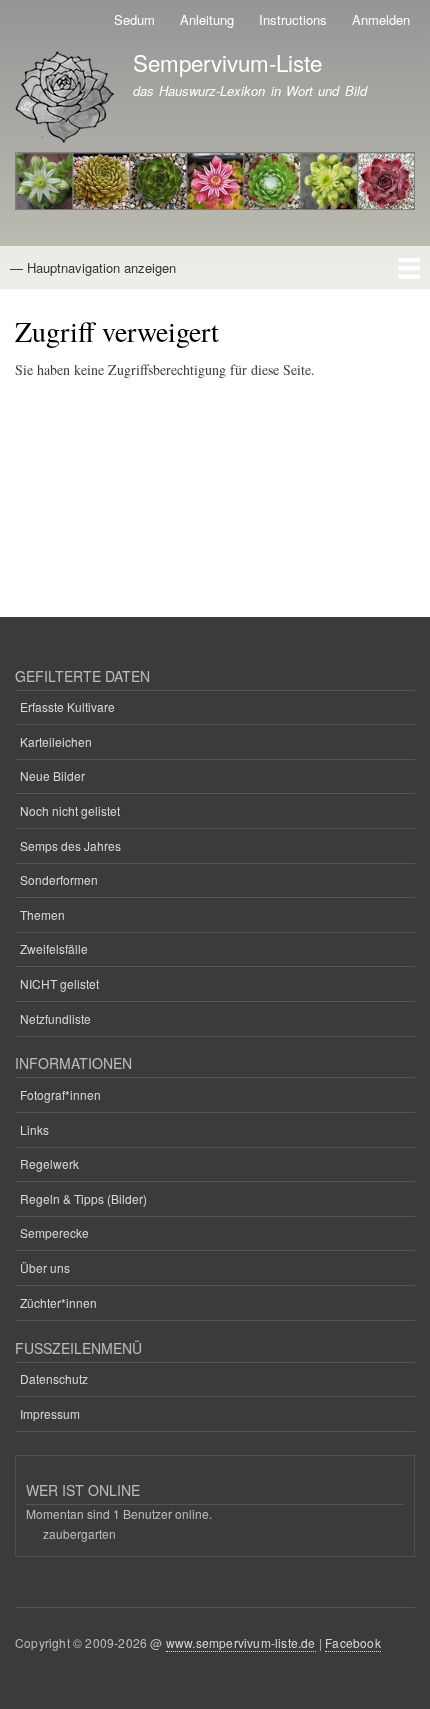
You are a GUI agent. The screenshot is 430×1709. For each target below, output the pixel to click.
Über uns (45, 1267)
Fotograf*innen (60, 1094)
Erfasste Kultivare (67, 706)
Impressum (50, 1413)
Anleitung (207, 19)
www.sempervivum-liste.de (241, 1642)
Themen (42, 914)
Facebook (353, 1642)
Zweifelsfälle (54, 948)
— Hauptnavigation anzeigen (93, 267)
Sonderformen (59, 879)
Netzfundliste (55, 1018)
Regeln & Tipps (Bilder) (83, 1198)
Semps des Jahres (70, 845)
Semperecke (54, 1232)
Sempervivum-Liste (227, 62)
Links (34, 1129)
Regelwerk (49, 1163)
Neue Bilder (52, 775)
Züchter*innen (58, 1302)
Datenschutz (54, 1378)
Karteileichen (56, 741)
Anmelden (381, 19)
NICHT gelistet (59, 983)
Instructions (293, 19)
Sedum (134, 19)
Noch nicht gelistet (70, 810)
